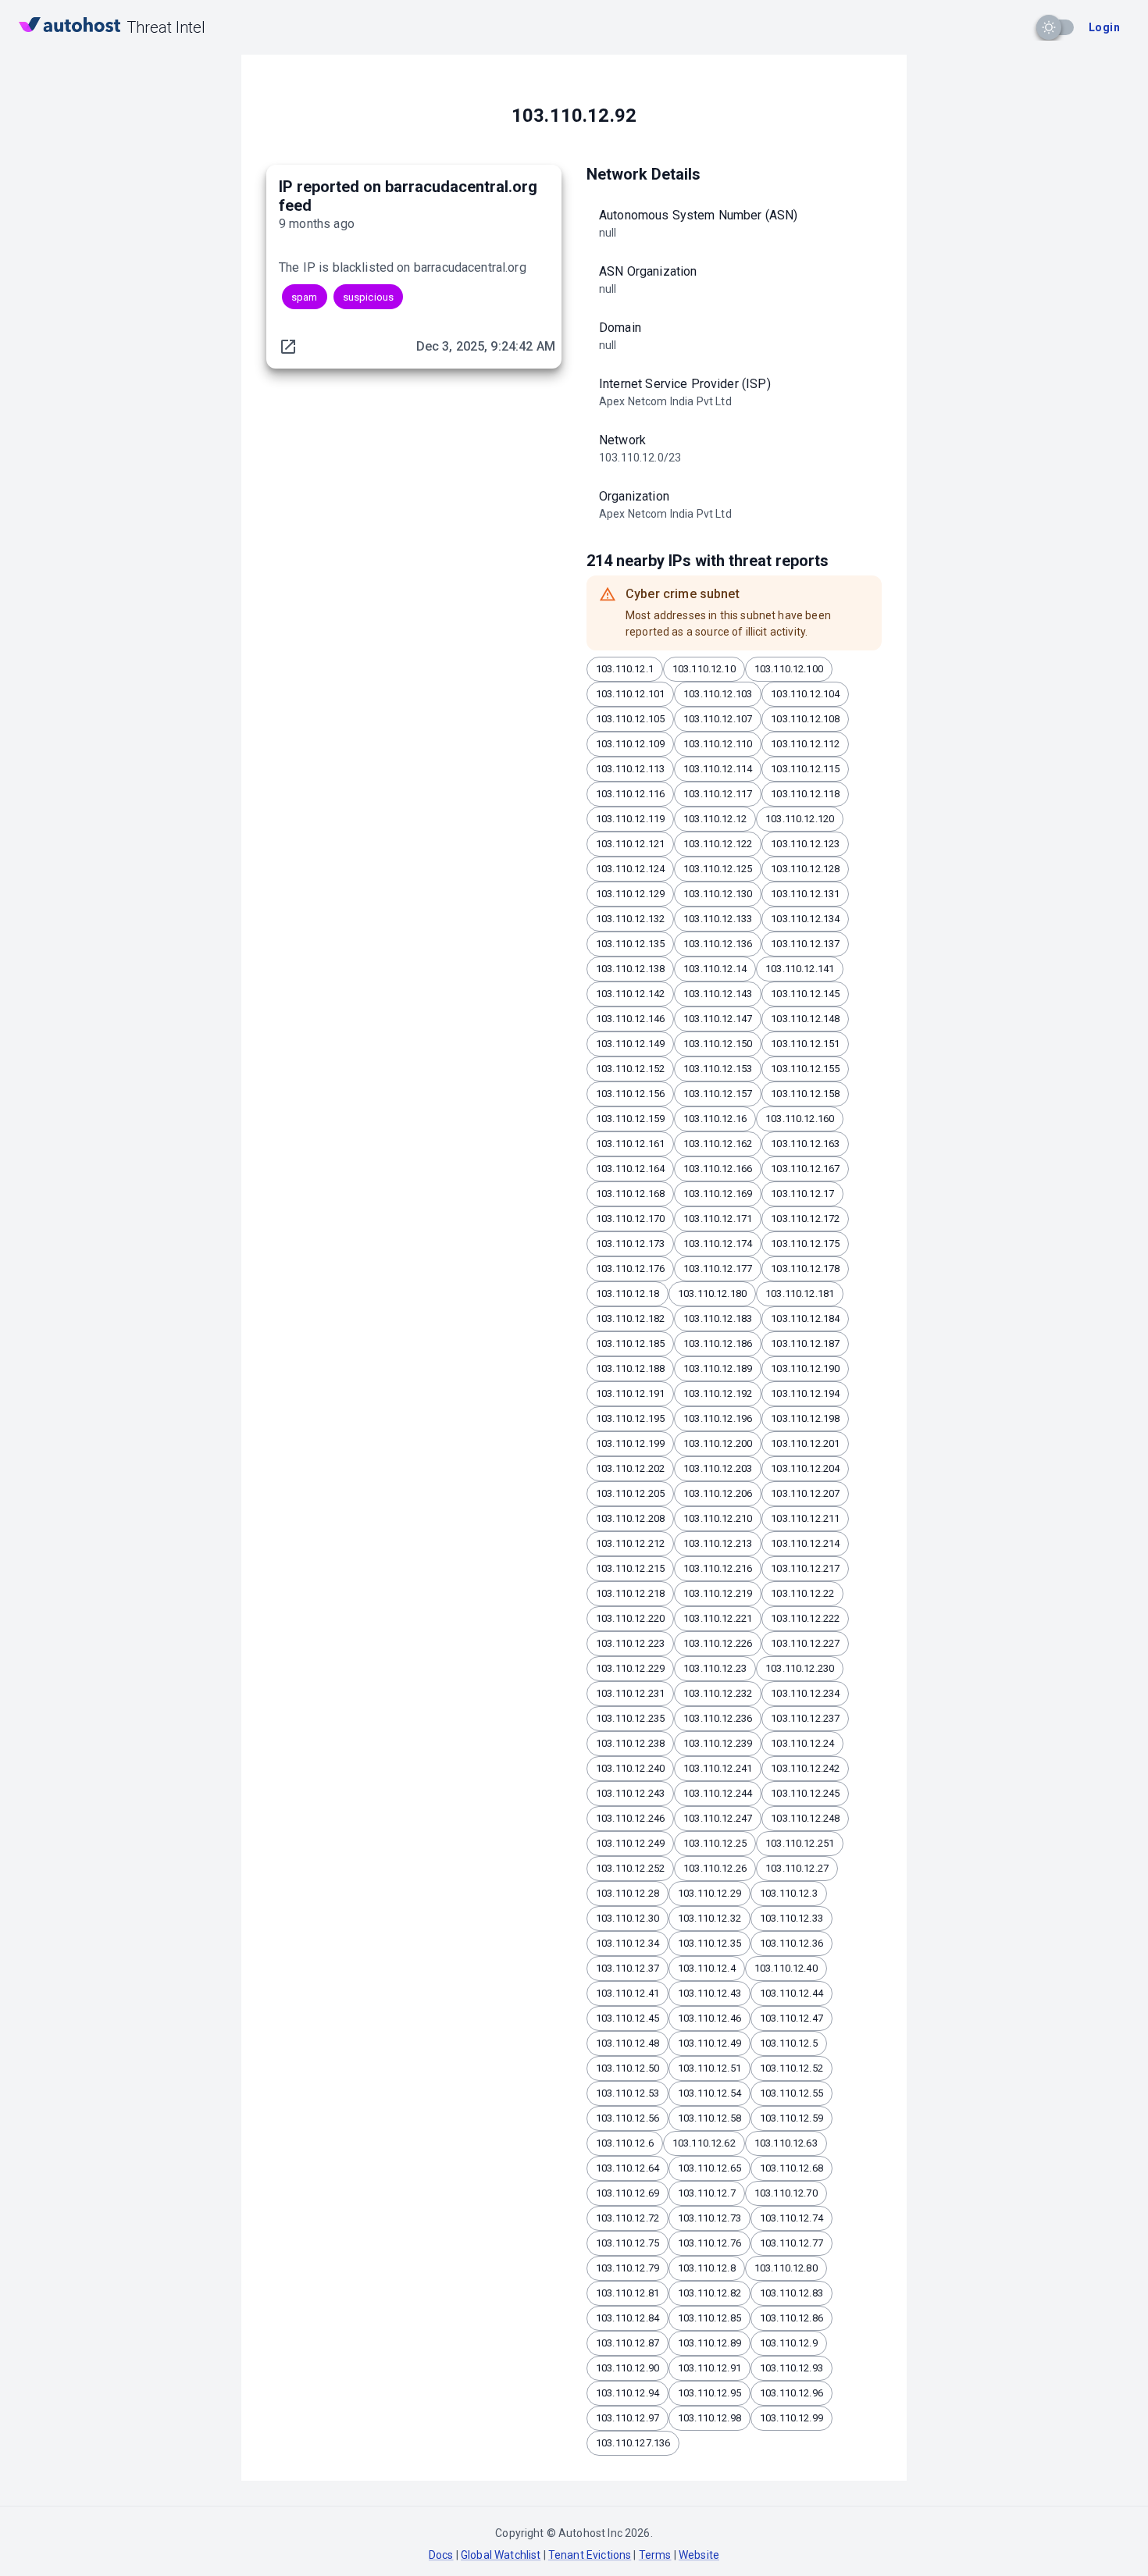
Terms (655, 2555)
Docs (441, 2555)
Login (1104, 27)
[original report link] (288, 347)
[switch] (1049, 27)
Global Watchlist (501, 2555)
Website (699, 2555)
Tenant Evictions (590, 2555)
